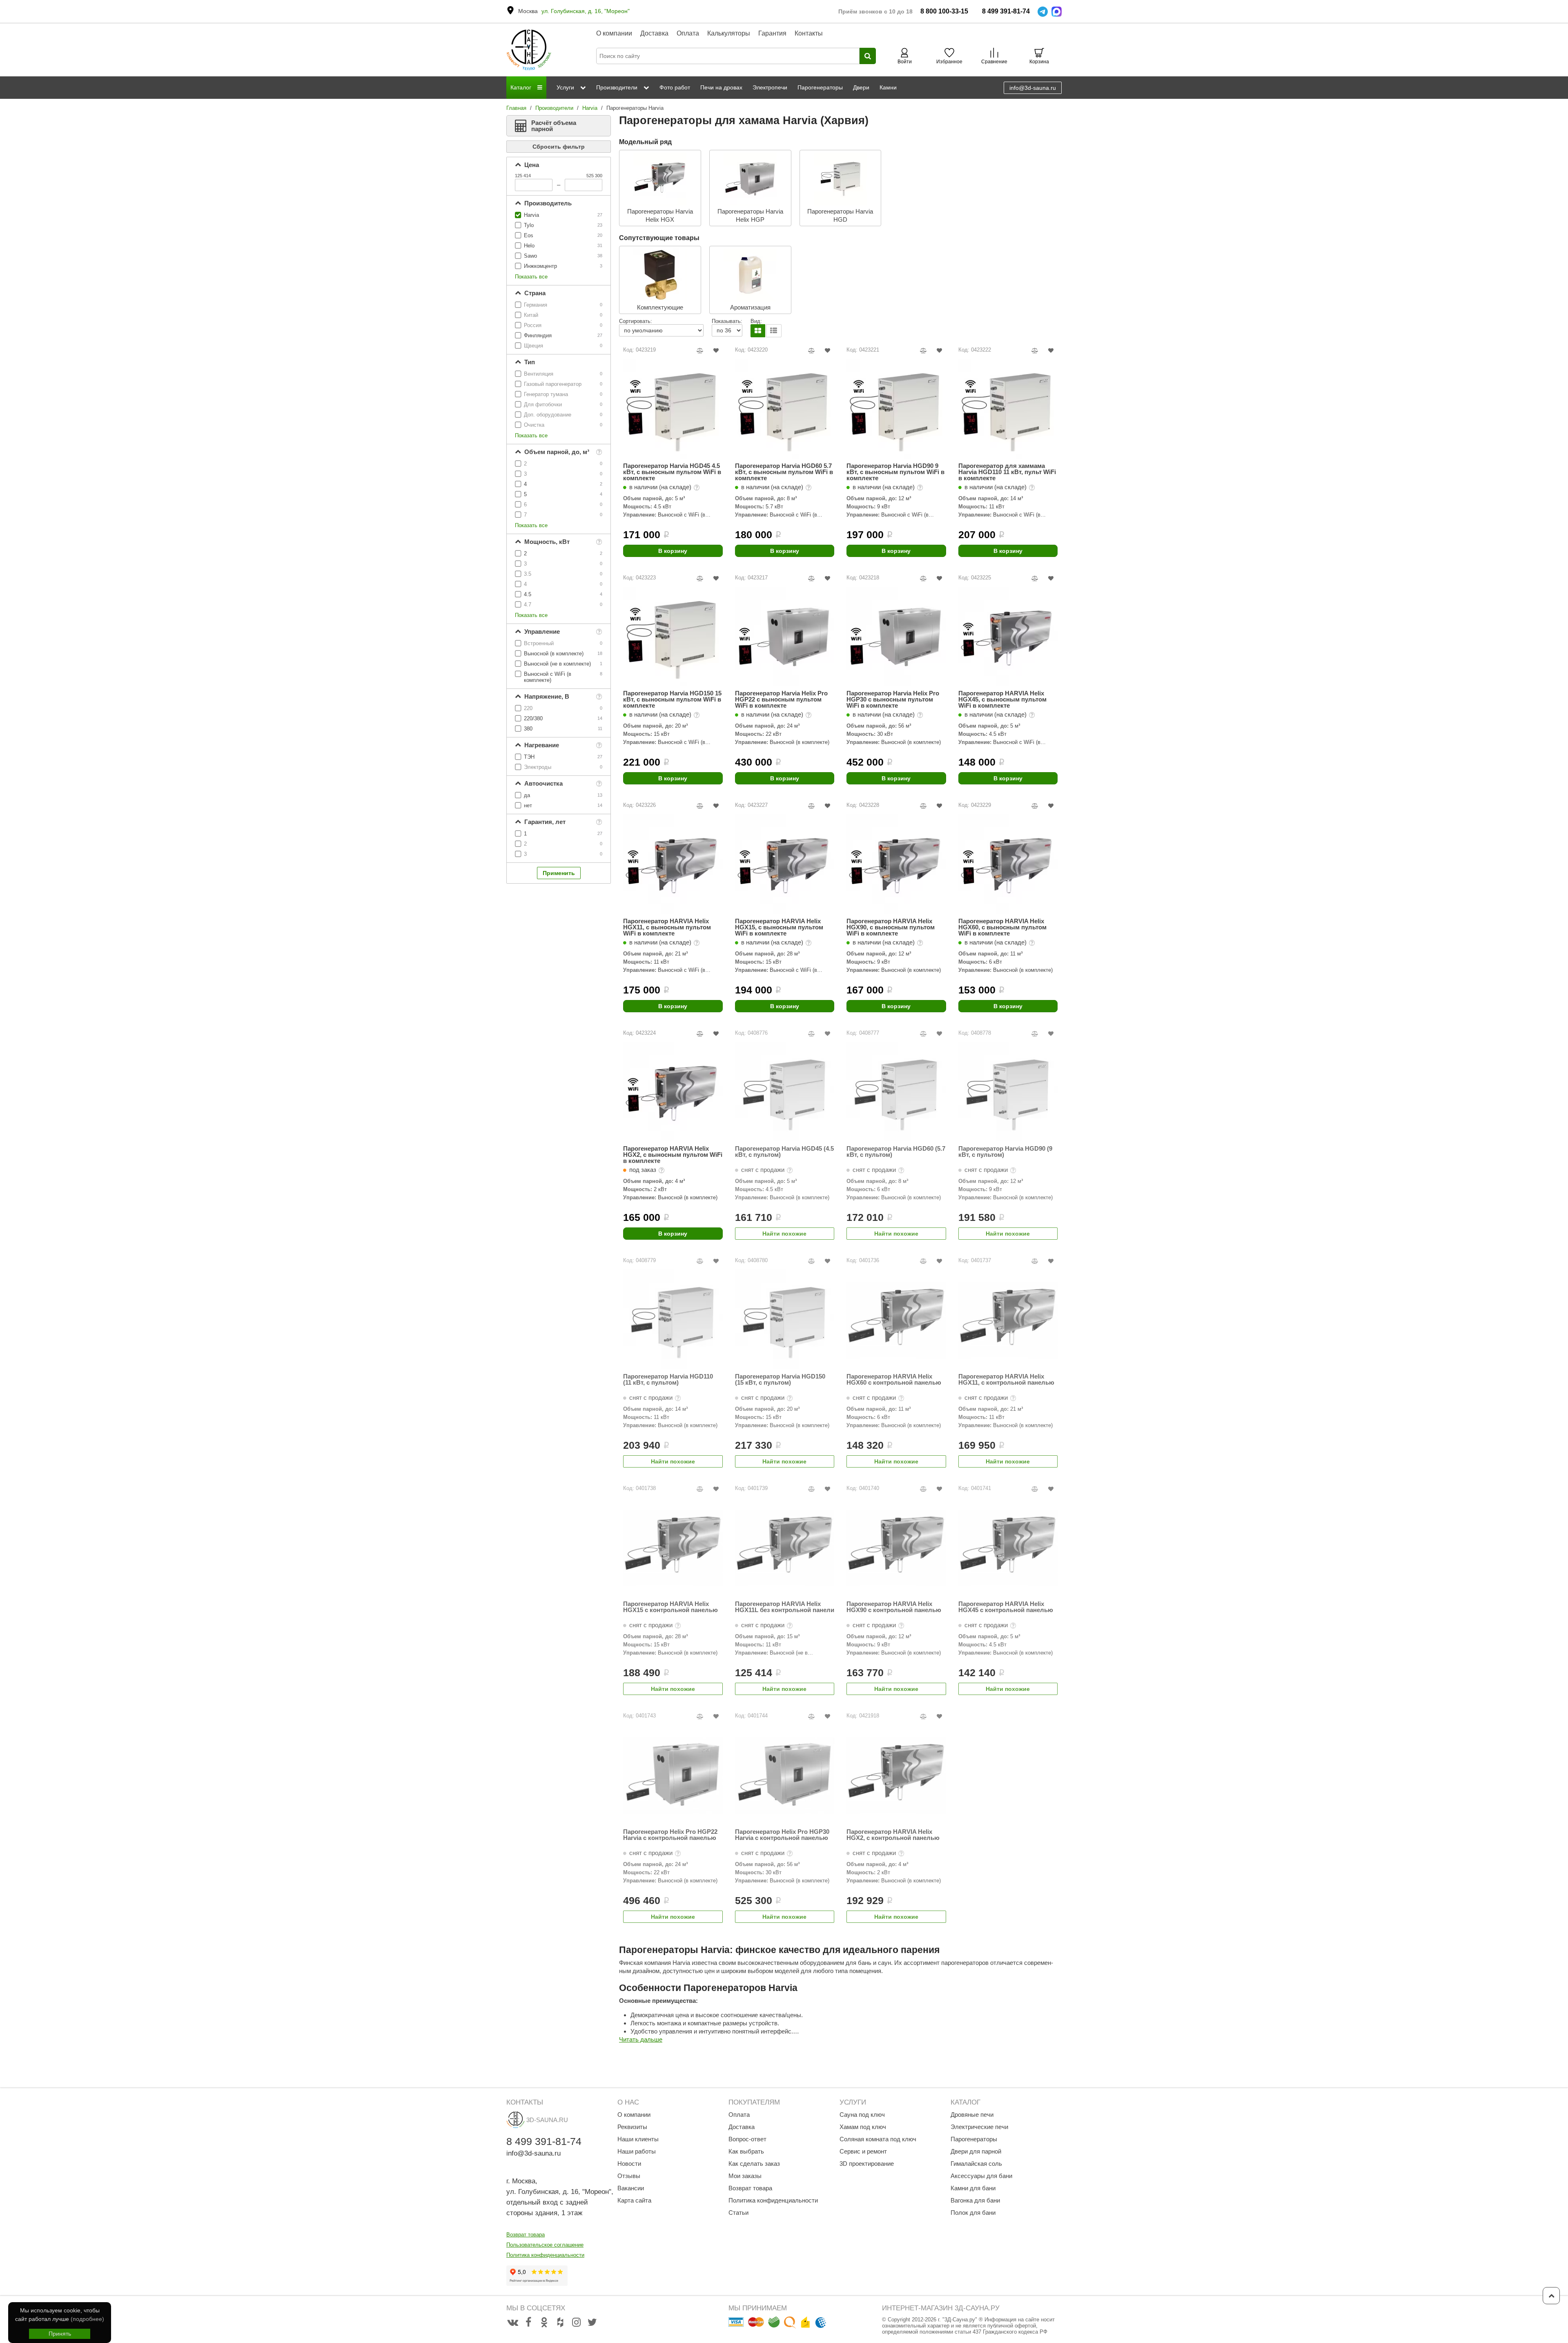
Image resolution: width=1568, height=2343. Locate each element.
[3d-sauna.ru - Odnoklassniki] (544, 2323)
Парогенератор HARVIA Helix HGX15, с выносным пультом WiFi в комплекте (779, 927)
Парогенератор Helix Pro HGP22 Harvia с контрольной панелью (670, 1835)
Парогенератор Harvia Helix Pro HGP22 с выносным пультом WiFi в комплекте (781, 699)
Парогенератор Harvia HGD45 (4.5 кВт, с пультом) (784, 1152)
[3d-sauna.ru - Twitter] (592, 2323)
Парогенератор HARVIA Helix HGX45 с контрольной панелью (1006, 1607)
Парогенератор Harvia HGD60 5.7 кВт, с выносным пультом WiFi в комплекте (784, 472)
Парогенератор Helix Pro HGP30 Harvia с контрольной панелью (782, 1835)
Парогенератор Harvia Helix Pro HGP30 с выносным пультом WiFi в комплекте (893, 699)
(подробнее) (87, 2319)
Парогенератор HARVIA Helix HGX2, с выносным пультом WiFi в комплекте (673, 1155)
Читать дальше (641, 2039)
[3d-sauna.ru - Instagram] (576, 2323)
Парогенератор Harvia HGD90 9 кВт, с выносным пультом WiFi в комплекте (895, 472)
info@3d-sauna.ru (1033, 88)
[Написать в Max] (1057, 12)
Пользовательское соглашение (545, 2245)
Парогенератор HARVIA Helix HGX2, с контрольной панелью (893, 1835)
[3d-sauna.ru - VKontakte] (512, 2323)
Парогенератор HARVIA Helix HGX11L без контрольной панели (785, 1607)
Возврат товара (526, 2235)
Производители (554, 108)
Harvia (590, 108)
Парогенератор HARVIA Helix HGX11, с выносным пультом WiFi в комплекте (667, 927)
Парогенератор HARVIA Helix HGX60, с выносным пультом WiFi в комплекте (1002, 927)
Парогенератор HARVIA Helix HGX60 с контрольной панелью (894, 1380)
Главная (516, 108)
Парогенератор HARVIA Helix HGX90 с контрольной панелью (894, 1607)
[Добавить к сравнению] (700, 351)
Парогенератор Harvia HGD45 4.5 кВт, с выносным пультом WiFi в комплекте (672, 472)
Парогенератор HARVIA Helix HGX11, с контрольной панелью (1006, 1380)
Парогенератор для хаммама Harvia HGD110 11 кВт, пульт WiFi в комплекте (1007, 472)
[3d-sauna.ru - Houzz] (560, 2323)
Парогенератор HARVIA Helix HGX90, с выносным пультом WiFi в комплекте (891, 927)
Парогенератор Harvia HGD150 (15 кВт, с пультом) (780, 1380)
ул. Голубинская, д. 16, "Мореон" (586, 11)
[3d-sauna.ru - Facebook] (528, 2323)
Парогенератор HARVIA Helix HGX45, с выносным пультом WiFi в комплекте (1002, 699)
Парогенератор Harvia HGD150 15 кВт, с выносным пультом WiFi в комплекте (672, 699)
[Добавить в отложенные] (716, 351)
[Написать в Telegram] (1043, 12)
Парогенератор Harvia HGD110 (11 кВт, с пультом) (668, 1380)
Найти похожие (784, 1234)
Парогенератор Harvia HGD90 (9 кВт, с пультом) (1005, 1152)
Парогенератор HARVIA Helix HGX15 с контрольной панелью (670, 1607)
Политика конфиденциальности (545, 2255)
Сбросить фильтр (559, 147)
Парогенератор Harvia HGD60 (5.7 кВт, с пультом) (896, 1152)
